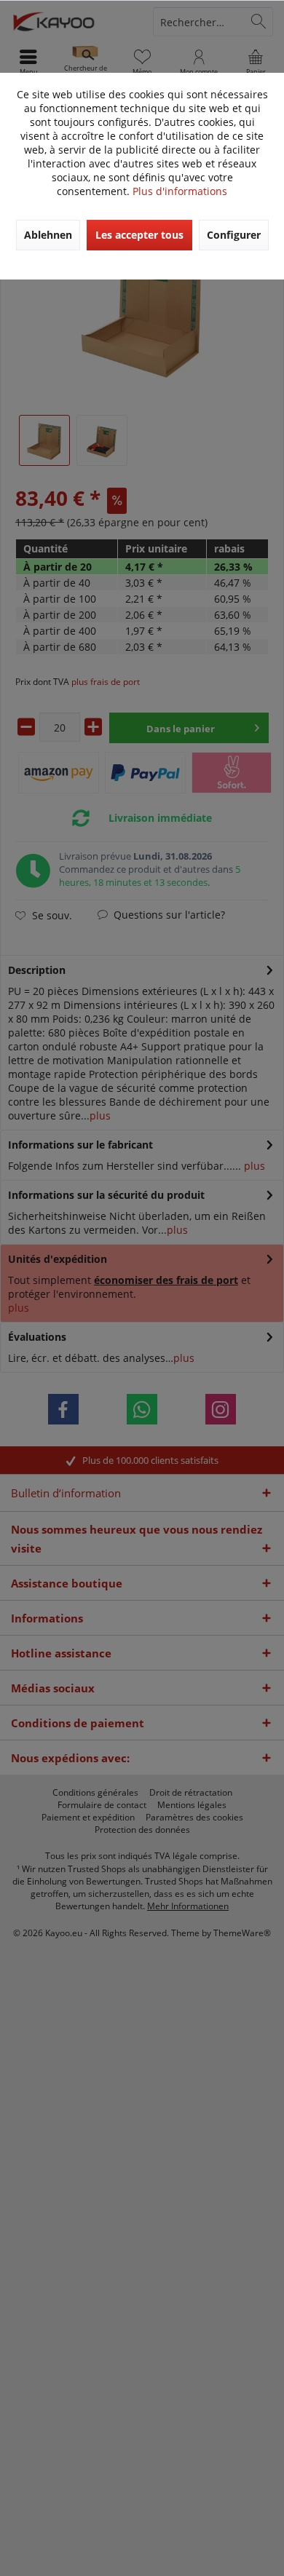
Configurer (234, 235)
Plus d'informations (180, 191)
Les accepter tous (139, 235)
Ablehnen (48, 235)
